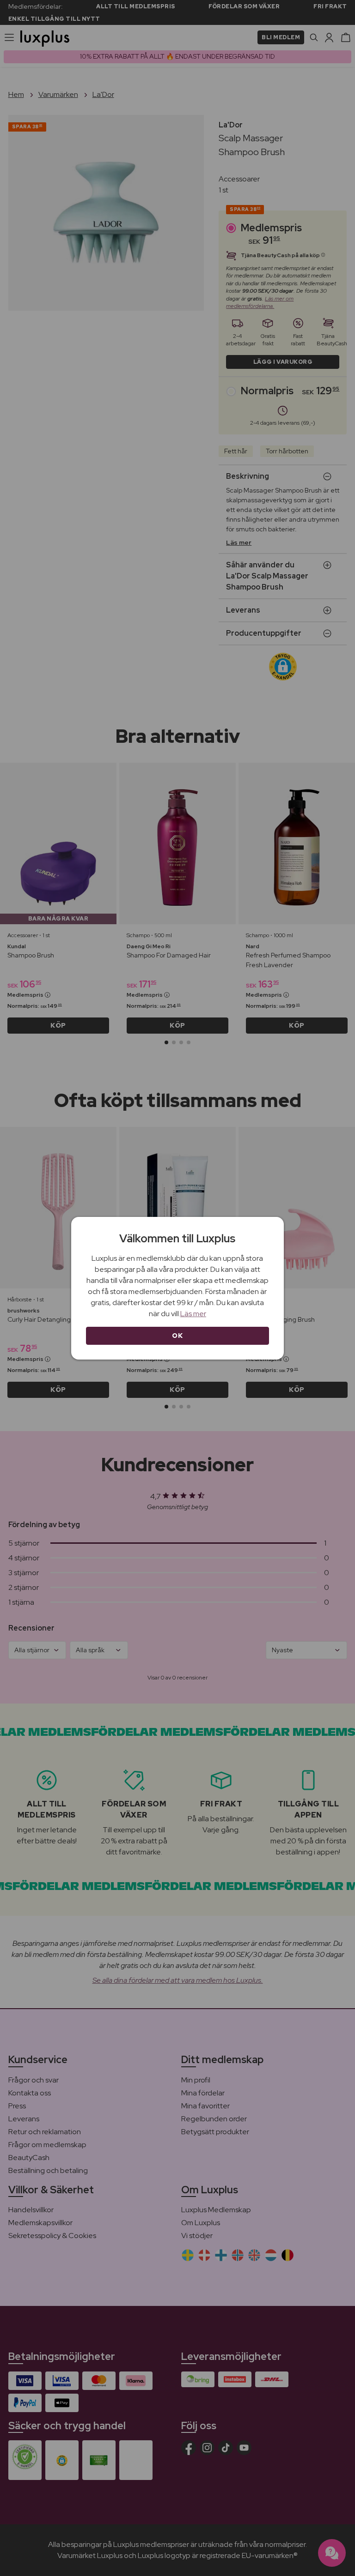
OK (177, 1336)
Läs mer (193, 1314)
